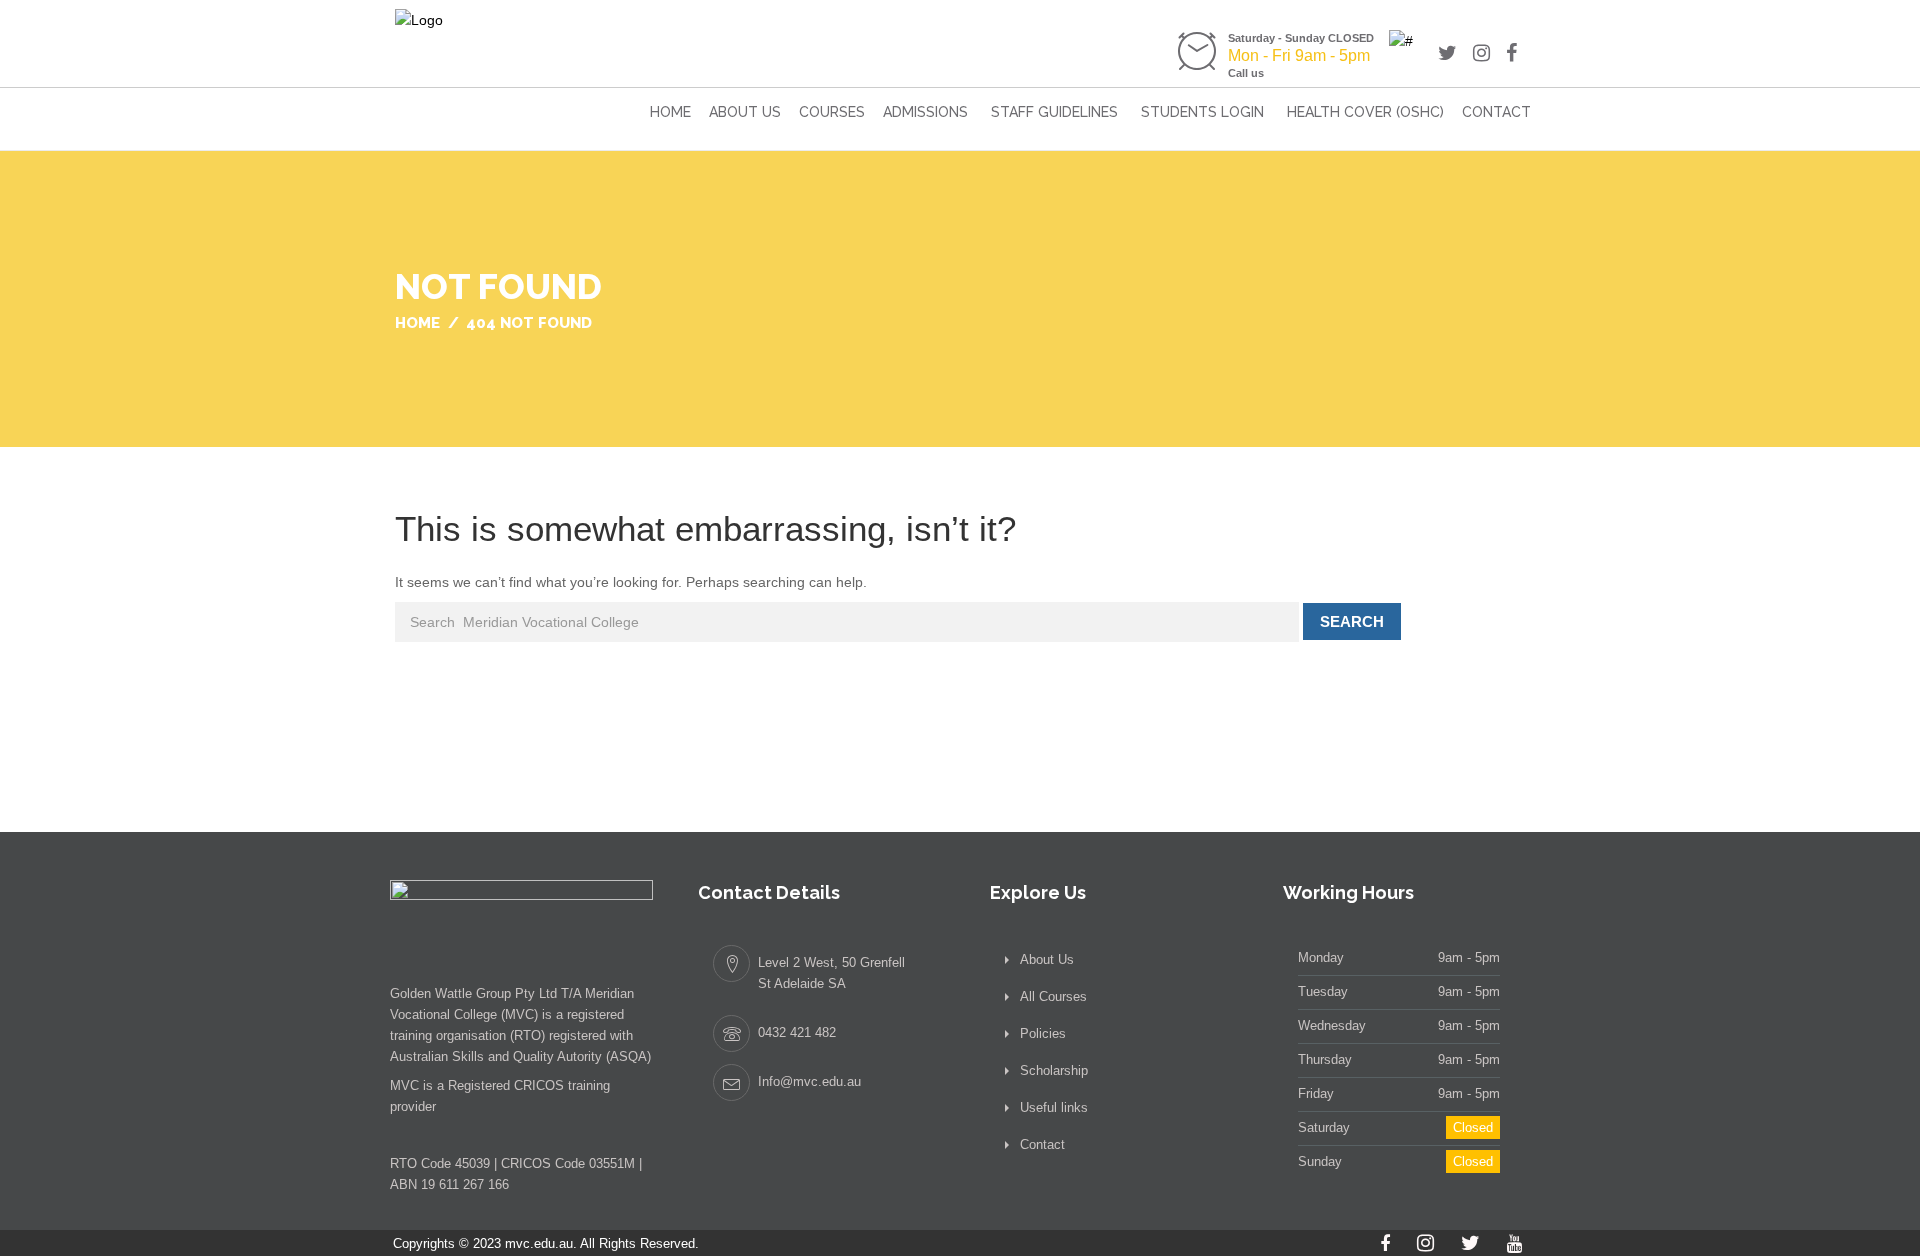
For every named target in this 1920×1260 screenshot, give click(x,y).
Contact (1496, 112)
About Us (745, 112)
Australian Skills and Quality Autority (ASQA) (520, 1056)
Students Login (1202, 112)
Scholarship (1054, 1070)
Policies (1043, 1033)
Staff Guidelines (1054, 112)
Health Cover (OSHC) (1365, 112)
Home (670, 112)
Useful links (1054, 1107)
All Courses (1053, 996)
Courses (832, 112)
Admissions (925, 112)
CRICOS (539, 1085)
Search (1352, 621)
